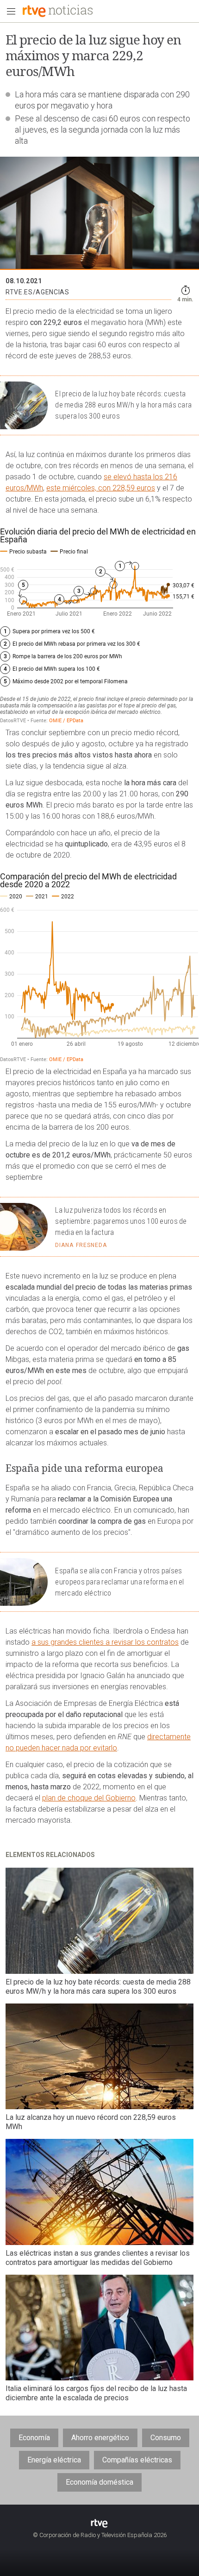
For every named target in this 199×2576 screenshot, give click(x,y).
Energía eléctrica (54, 2460)
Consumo (166, 2438)
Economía (34, 2438)
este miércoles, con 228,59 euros (101, 488)
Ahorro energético (100, 2438)
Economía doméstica (99, 2482)
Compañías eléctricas (137, 2460)
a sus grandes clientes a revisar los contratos (105, 1642)
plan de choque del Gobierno (89, 1798)
